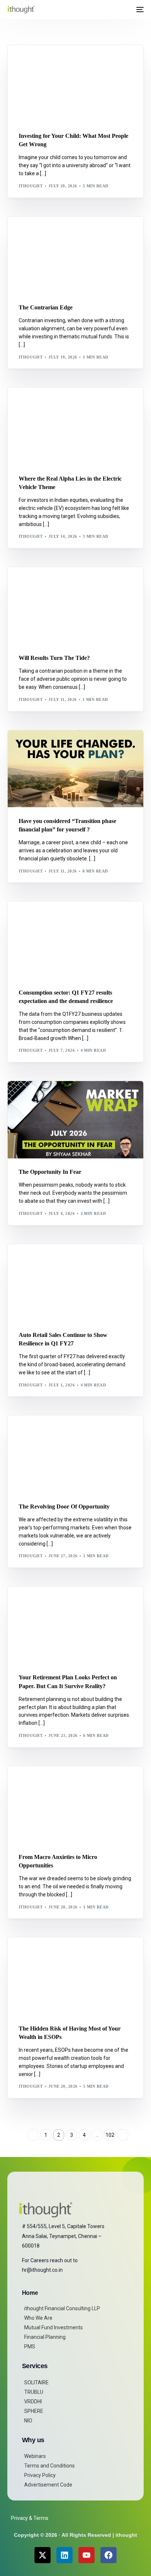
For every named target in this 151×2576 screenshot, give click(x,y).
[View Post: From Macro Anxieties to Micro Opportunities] (75, 1805)
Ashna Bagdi (36, 61)
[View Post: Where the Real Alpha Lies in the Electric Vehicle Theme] (75, 426)
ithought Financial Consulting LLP (62, 2308)
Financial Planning (45, 2337)
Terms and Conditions (49, 2466)
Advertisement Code (48, 2485)
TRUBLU (34, 2392)
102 (110, 2135)
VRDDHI (33, 2402)
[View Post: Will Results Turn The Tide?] (75, 606)
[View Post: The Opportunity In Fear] (75, 1120)
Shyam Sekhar (91, 232)
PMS (30, 2347)
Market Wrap (55, 232)
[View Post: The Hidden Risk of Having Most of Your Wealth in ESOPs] (75, 1976)
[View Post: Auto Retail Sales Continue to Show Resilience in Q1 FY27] (75, 1283)
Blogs (60, 61)
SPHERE (34, 2411)
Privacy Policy (40, 2475)
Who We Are (38, 2318)
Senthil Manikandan (63, 403)
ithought (31, 186)
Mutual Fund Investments (54, 2327)
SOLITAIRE (36, 2382)
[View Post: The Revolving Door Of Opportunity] (75, 1454)
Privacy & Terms (30, 2518)
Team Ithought (57, 746)
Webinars (35, 2456)
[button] (126, 10)
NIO (28, 2421)
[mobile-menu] (139, 10)
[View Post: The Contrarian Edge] (75, 255)
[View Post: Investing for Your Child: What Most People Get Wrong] (75, 84)
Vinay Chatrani (57, 1953)
